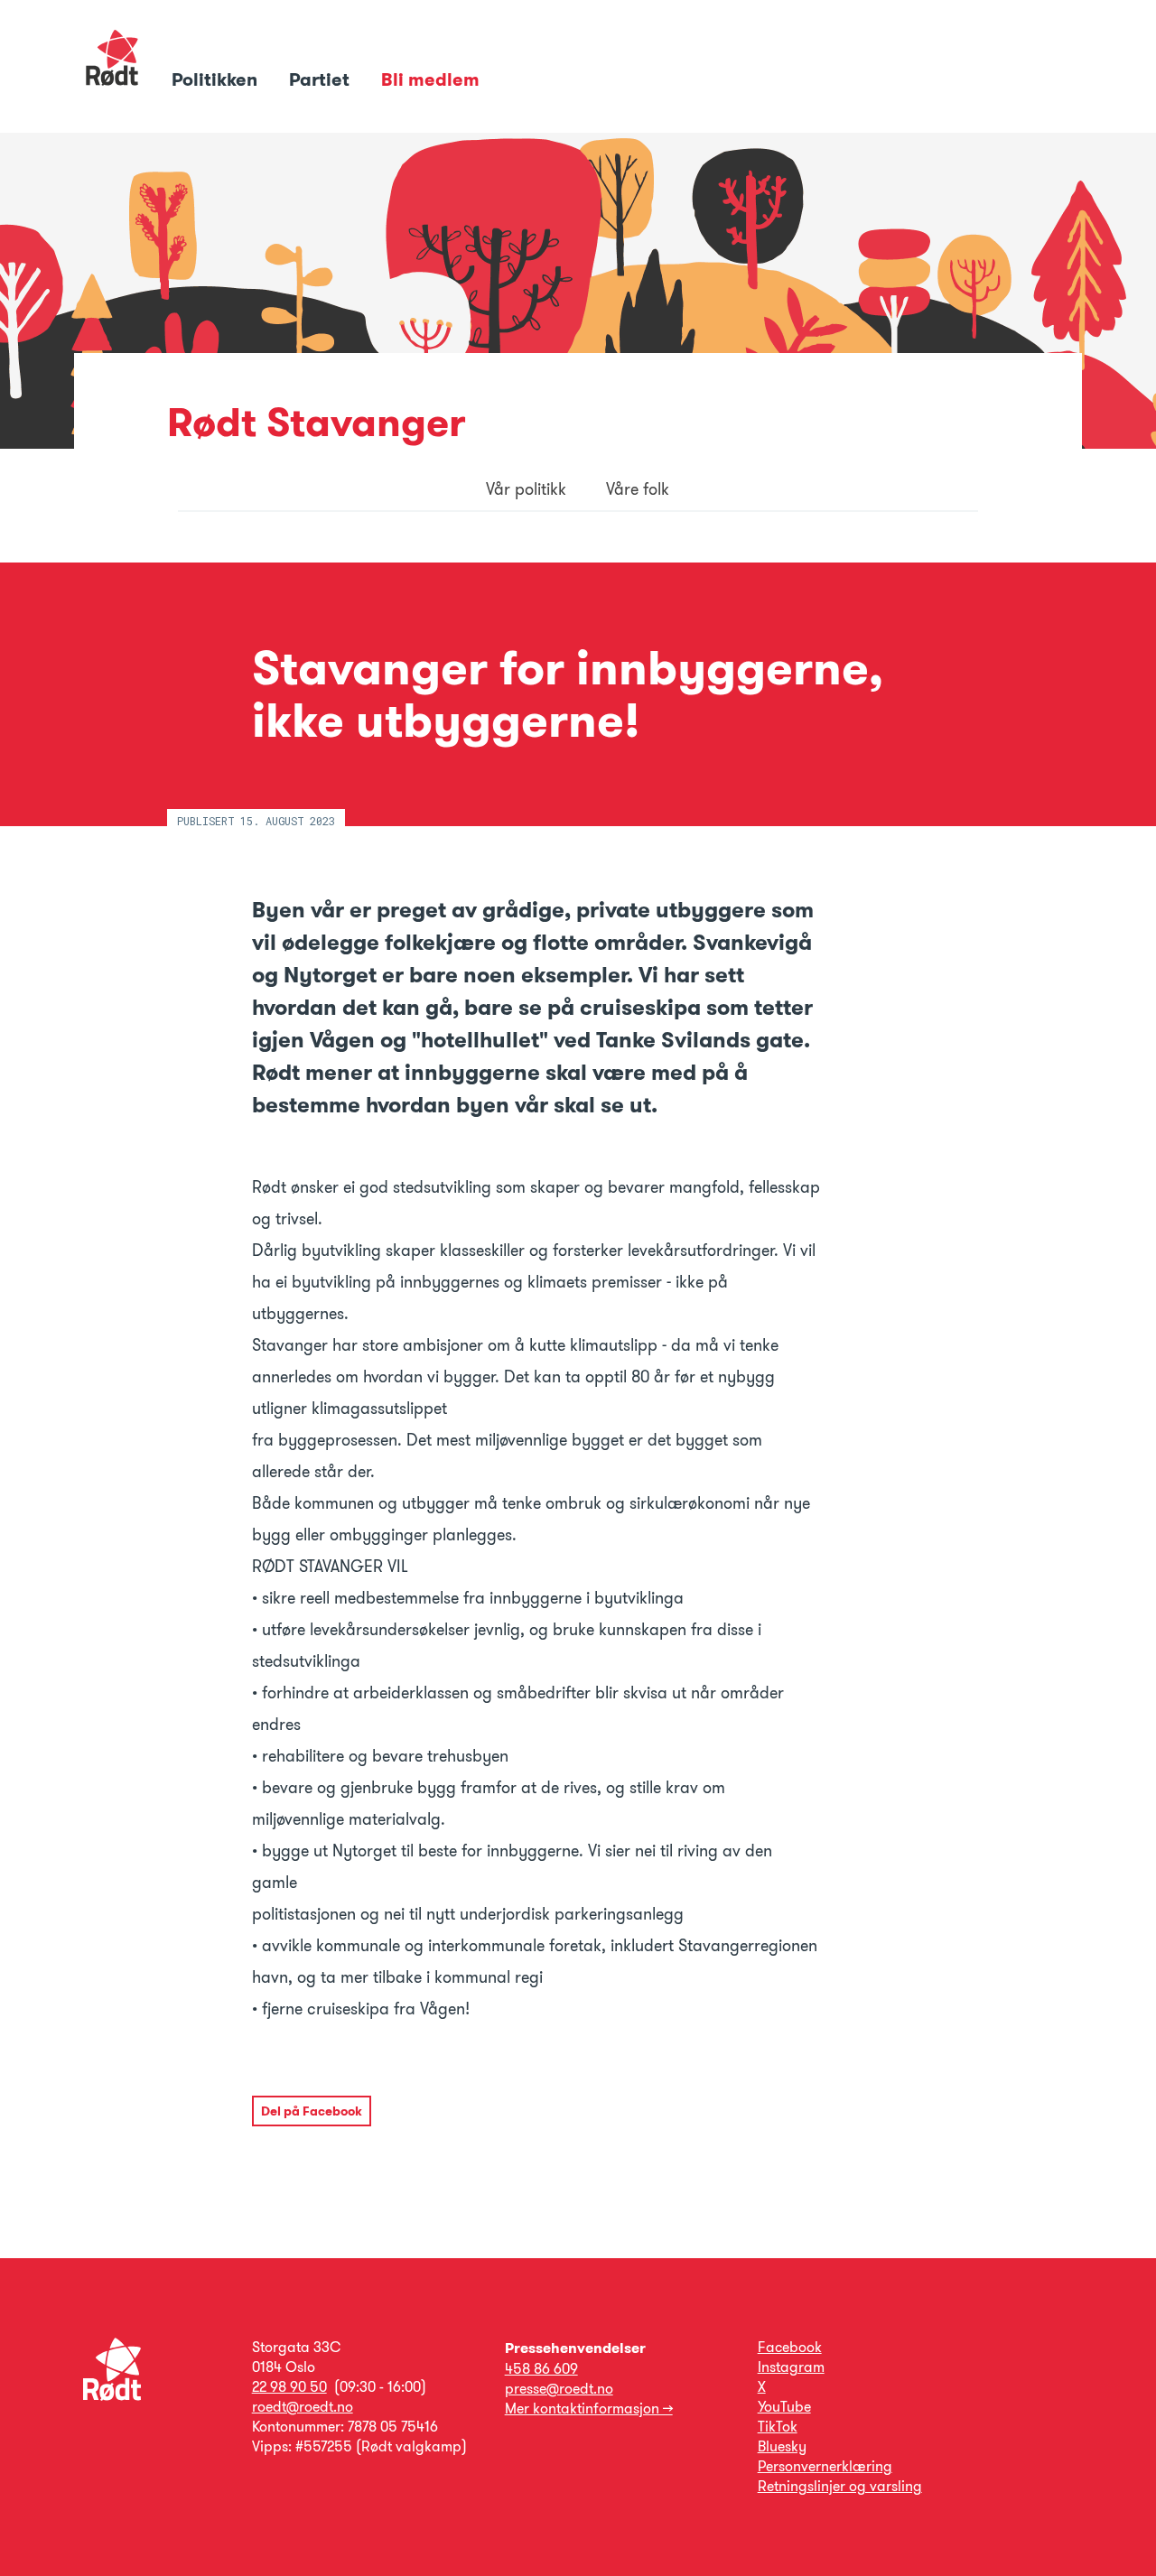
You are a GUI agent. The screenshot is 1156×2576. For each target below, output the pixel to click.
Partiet (322, 79)
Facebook (790, 2347)
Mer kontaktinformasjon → (589, 2409)
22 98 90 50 (289, 2387)
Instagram (791, 2367)
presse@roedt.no (559, 2389)
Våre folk (638, 489)
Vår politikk (526, 489)
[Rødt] (112, 2396)
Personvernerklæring (825, 2466)
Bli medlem (430, 79)
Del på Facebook (312, 2111)
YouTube (784, 2407)
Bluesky (782, 2446)
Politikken (217, 79)
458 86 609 (541, 2369)
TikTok (778, 2427)
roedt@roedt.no (303, 2407)
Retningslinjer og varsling (840, 2486)
